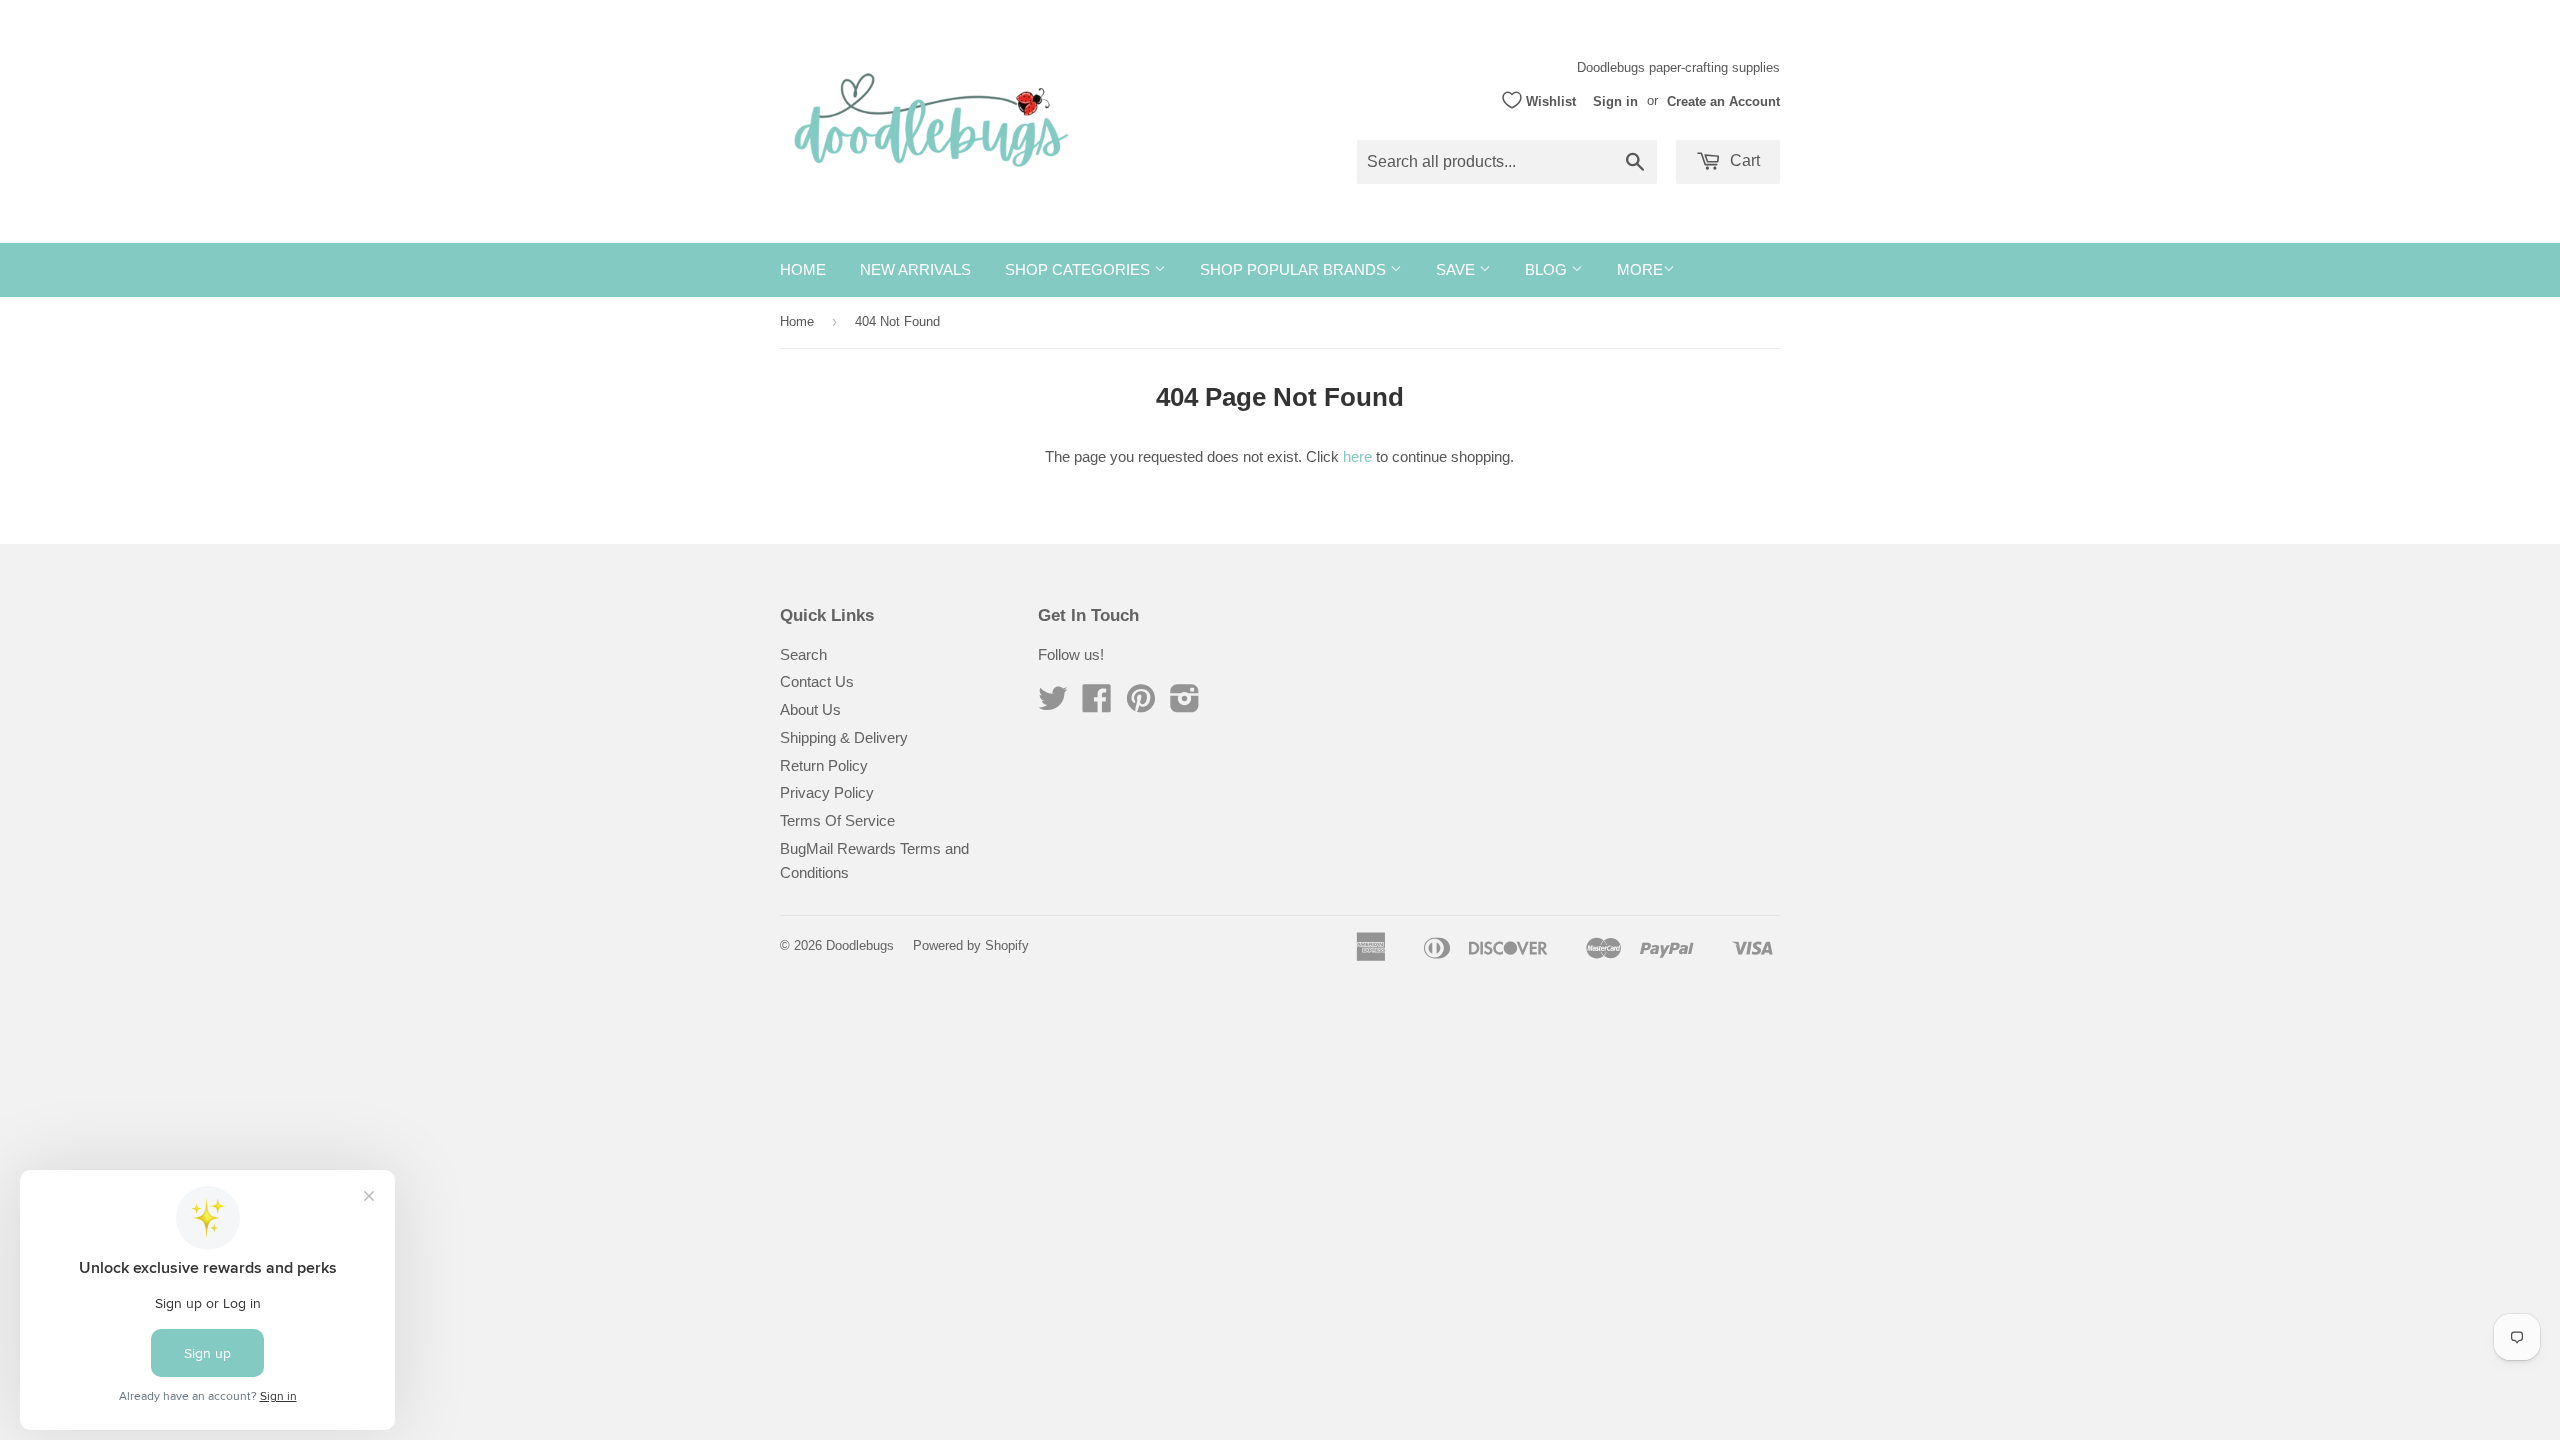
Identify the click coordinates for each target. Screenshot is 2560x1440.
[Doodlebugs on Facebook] (1097, 704)
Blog (1548, 269)
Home (803, 269)
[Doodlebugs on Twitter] (1053, 704)
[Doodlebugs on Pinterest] (1141, 704)
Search (803, 654)
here (1357, 456)
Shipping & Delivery (844, 737)
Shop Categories (1079, 269)
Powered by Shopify (971, 945)
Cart (1743, 160)
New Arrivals (915, 269)
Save (1457, 269)
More (1640, 269)
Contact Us (817, 681)
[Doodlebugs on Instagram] (1185, 704)
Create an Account (1723, 100)
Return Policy (824, 765)
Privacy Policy (827, 792)
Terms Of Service (837, 820)
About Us (810, 709)
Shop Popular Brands (1295, 269)
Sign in (1615, 100)
